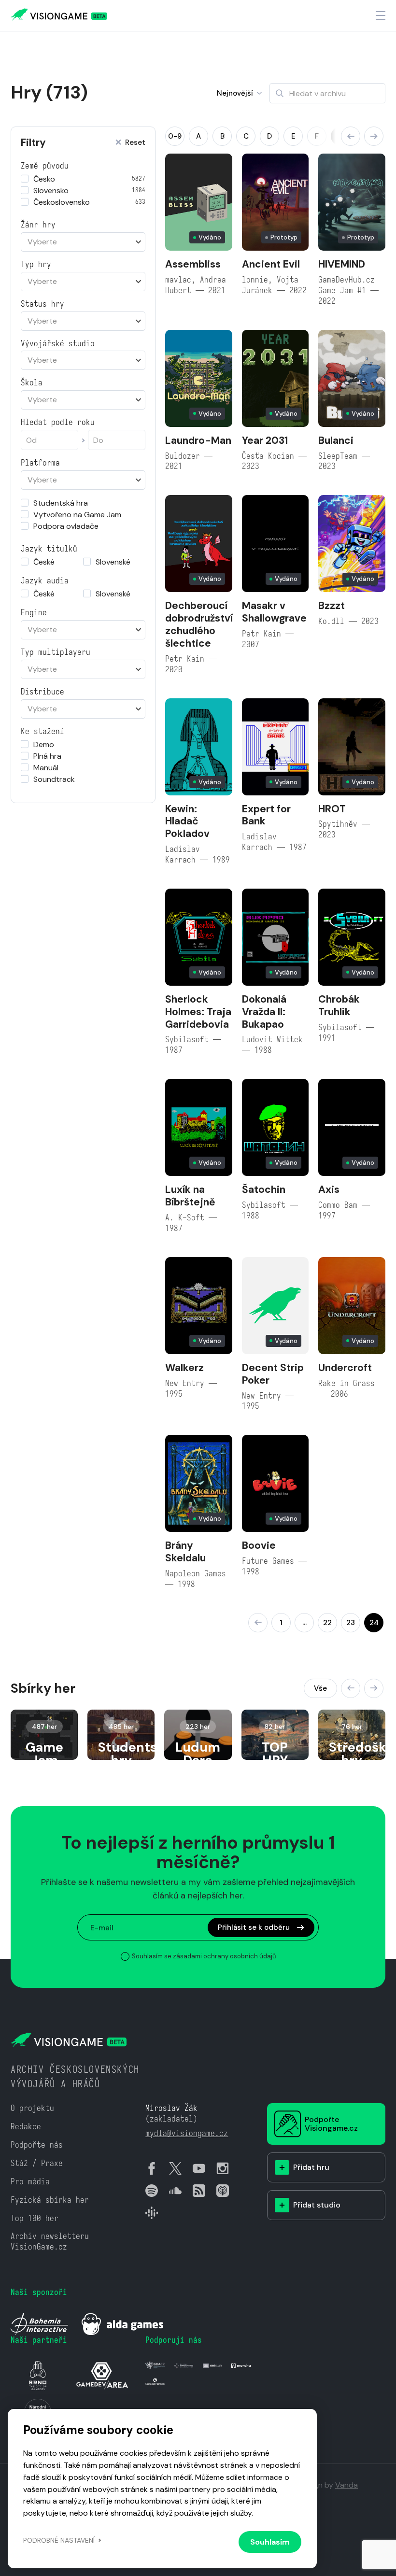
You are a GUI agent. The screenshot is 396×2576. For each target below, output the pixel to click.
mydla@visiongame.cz (187, 2133)
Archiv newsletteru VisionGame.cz (50, 2242)
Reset (135, 143)
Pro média (30, 2182)
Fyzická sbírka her (50, 2200)
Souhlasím (270, 2542)
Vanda (346, 2485)
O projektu (32, 2108)
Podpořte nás (37, 2145)
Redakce (26, 2127)
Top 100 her (35, 2218)
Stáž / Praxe (37, 2163)
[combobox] (83, 242)
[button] (351, 136)
